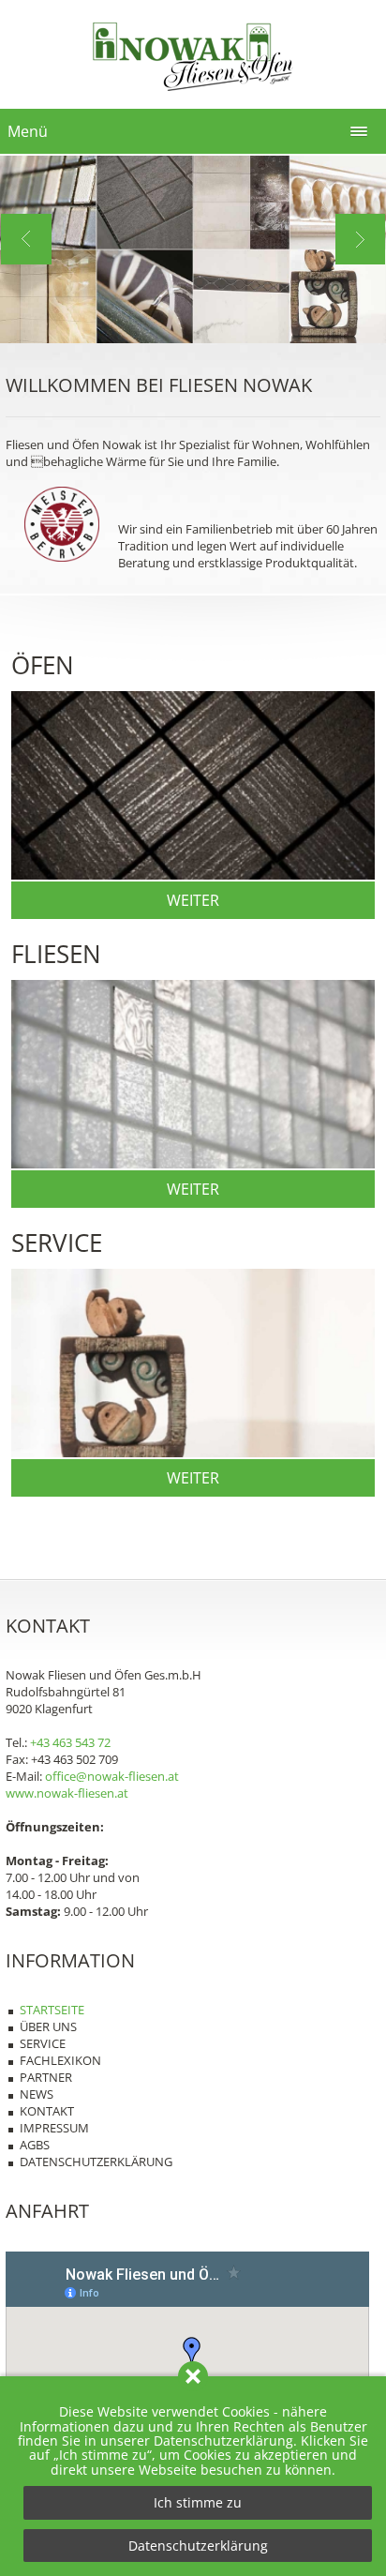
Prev (26, 239)
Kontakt (47, 2111)
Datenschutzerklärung (198, 2546)
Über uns (48, 2026)
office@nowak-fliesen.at (112, 1776)
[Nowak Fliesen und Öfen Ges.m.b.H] (193, 95)
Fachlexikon (60, 2060)
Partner (46, 2077)
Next (361, 239)
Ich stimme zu (198, 2502)
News (37, 2094)
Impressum (54, 2128)
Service (43, 2043)
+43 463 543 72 (70, 1742)
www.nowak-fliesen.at (67, 1793)
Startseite (52, 2010)
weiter (193, 900)
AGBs (35, 2145)
